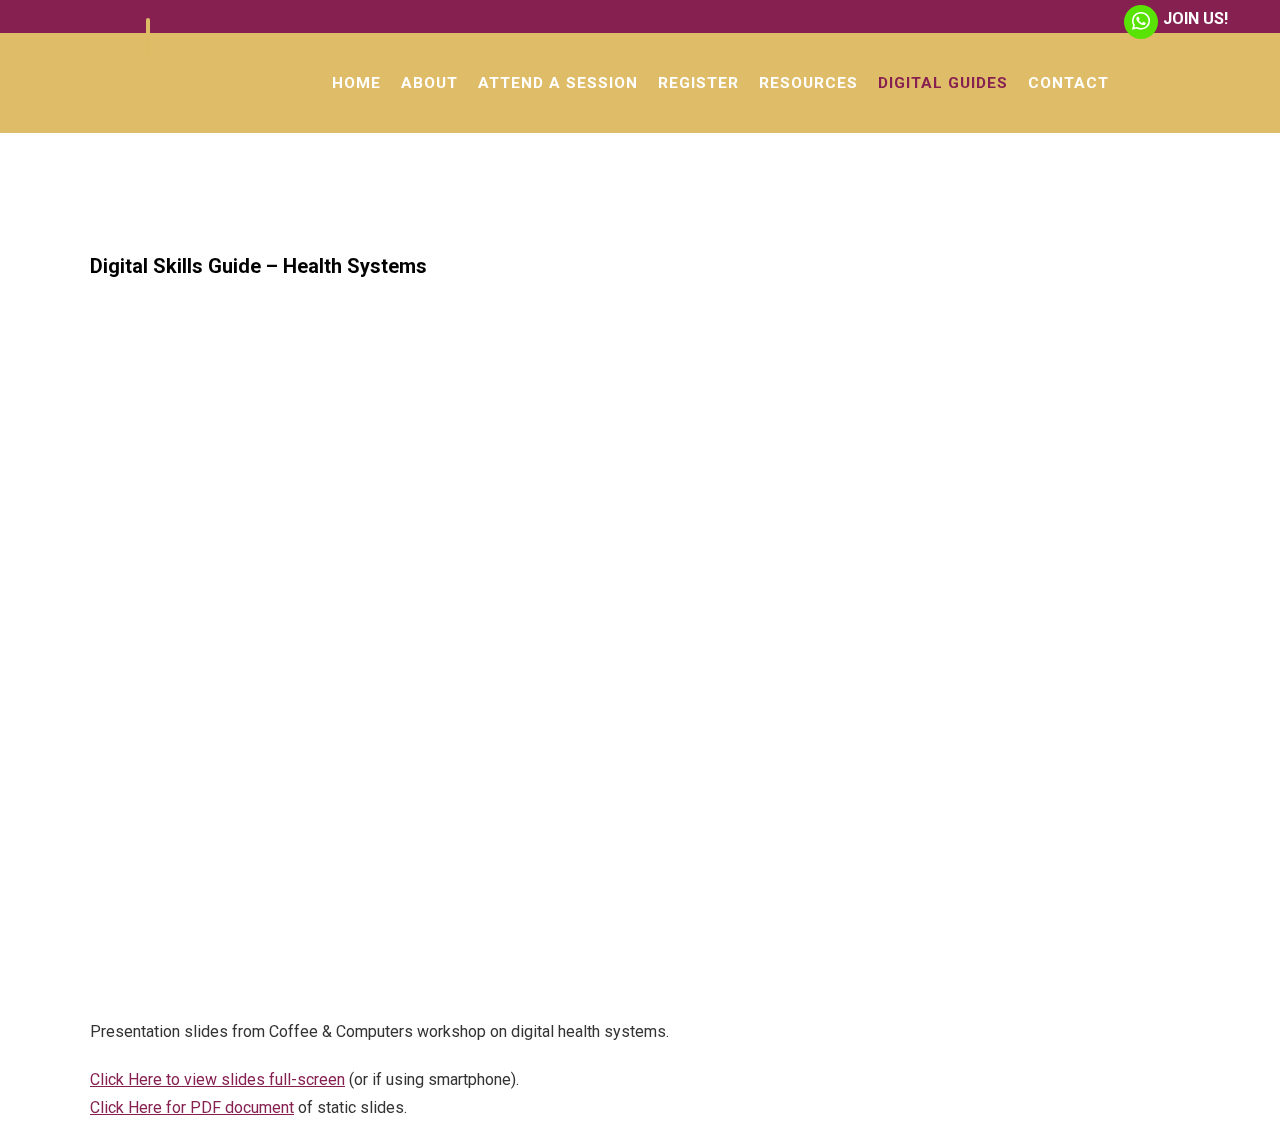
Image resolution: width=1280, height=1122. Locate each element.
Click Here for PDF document (192, 1107)
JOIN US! (1195, 18)
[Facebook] (148, 36)
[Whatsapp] (1141, 22)
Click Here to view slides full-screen (217, 1079)
